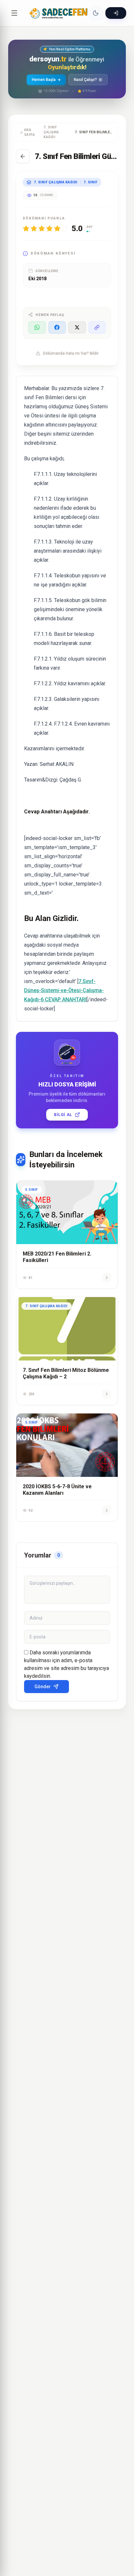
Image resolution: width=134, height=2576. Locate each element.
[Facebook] (57, 327)
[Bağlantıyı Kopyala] (97, 327)
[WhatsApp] (37, 327)
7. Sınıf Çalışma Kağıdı (51, 132)
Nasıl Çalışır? (85, 80)
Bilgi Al (63, 1115)
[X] (77, 327)
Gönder (43, 1687)
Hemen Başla (44, 80)
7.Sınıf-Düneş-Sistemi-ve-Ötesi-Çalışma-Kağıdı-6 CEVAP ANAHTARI (64, 990)
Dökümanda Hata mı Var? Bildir (71, 353)
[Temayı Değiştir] (96, 13)
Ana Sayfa (30, 132)
